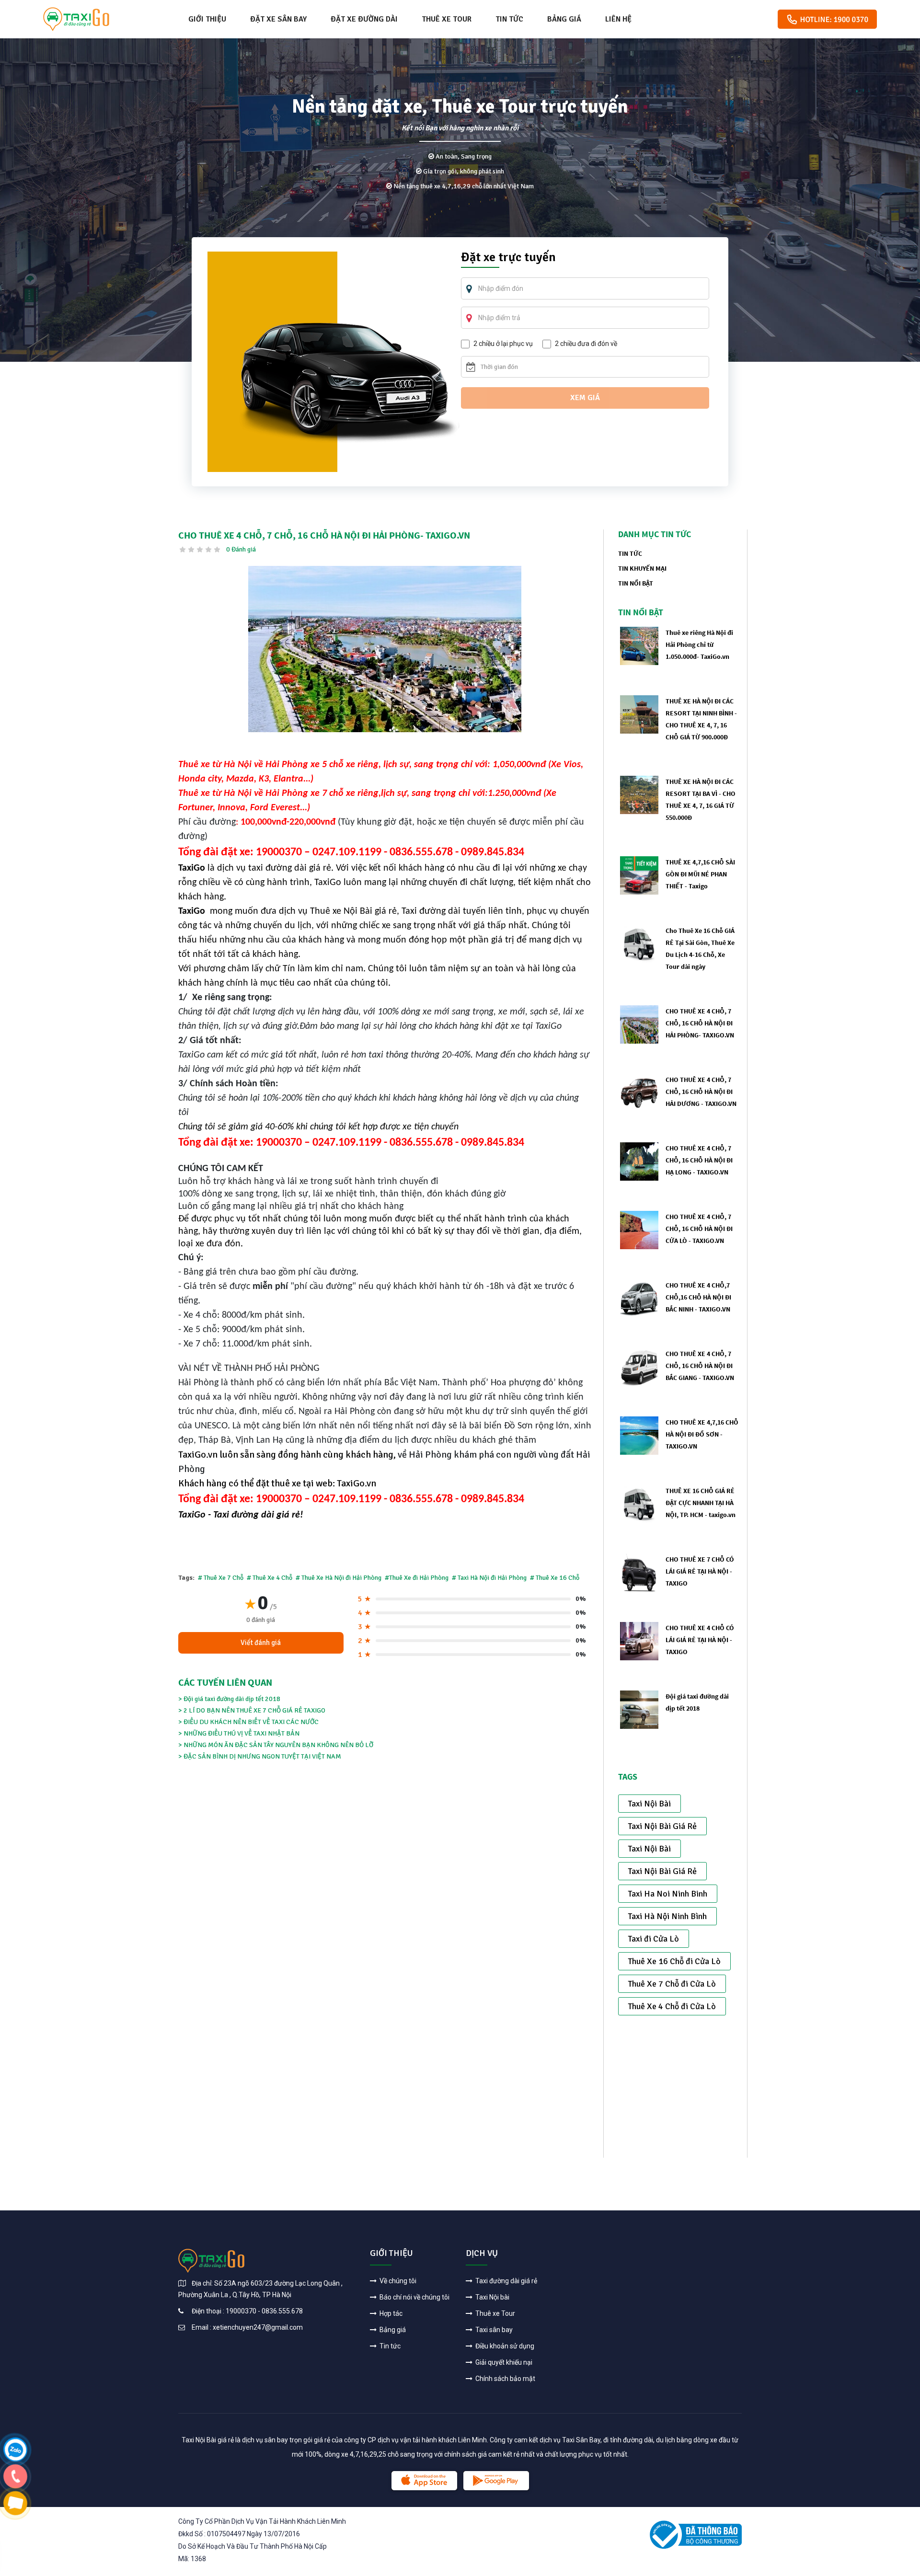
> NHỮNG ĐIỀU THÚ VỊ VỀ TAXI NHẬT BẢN (239, 1733)
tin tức (630, 553)
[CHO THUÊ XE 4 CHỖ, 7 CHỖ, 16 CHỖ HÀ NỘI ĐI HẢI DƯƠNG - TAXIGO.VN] (639, 1092)
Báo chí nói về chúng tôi (414, 2297)
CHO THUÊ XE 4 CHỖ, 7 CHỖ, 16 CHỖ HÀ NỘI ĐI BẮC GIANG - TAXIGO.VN (700, 1366)
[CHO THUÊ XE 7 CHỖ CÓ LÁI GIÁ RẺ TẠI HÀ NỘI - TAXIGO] (639, 1572)
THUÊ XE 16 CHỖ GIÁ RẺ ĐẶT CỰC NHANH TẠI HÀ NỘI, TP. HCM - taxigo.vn (701, 1503)
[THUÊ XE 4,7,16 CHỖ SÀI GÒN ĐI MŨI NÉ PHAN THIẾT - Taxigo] (639, 875)
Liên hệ (618, 19)
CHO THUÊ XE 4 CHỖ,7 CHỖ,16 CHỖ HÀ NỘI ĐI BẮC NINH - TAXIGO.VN (698, 1297)
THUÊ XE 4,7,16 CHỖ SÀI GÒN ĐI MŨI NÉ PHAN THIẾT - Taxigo (700, 874)
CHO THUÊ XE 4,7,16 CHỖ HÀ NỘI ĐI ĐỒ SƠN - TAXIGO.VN (702, 1434)
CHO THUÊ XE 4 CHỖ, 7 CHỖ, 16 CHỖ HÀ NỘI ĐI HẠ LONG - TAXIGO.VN (699, 1160)
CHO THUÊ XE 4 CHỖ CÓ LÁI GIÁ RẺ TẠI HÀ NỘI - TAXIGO (700, 1640)
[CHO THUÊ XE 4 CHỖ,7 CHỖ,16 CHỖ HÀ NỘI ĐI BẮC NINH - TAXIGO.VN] (639, 1298)
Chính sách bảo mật (505, 2379)
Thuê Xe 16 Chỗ (557, 1578)
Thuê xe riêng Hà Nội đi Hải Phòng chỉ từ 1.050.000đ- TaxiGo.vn (699, 644)
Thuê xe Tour (447, 19)
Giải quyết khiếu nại (503, 2362)
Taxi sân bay (493, 2330)
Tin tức (509, 19)
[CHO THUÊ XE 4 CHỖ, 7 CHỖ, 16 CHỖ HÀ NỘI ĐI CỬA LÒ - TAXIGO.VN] (639, 1229)
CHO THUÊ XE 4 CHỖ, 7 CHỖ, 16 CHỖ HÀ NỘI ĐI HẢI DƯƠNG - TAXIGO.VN (701, 1092)
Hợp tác (390, 2313)
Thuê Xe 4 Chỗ (272, 1578)
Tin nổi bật (636, 583)
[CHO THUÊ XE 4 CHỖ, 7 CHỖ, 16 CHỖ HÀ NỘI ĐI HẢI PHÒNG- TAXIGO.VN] (385, 649)
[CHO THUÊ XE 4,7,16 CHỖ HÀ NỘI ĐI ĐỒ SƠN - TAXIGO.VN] (639, 1435)
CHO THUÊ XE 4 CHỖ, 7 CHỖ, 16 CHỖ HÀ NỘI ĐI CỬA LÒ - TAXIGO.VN (699, 1229)
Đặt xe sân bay (278, 19)
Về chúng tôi (397, 2281)
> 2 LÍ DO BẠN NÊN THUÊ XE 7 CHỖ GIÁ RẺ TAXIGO (252, 1710)
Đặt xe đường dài (364, 19)
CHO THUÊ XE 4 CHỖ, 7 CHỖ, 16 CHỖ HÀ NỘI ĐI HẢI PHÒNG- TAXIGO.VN (700, 1023)
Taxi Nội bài (492, 2297)
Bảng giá (564, 19)
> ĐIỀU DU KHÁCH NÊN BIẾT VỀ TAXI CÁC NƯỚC (248, 1722)
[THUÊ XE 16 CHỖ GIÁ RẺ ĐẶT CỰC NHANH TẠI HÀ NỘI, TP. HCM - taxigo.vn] (639, 1503)
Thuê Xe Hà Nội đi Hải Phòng (341, 1578)
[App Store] (424, 2481)
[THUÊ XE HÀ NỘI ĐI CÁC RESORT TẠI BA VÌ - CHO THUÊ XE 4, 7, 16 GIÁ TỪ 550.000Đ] (639, 794)
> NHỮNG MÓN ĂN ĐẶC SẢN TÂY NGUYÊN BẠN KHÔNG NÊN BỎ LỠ (276, 1745)
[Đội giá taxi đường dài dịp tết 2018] (639, 1709)
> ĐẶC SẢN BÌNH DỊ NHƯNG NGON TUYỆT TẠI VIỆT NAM (260, 1756)
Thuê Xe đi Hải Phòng (420, 1578)
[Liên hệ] (15, 2449)
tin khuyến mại (642, 568)
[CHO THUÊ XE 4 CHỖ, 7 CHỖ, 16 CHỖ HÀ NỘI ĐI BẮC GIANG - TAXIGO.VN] (639, 1366)
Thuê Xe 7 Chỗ (224, 1578)
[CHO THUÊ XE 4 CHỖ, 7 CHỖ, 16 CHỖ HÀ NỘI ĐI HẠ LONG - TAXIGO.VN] (639, 1161)
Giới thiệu (207, 19)
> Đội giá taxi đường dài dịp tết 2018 (229, 1699)
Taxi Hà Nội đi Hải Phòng (492, 1578)
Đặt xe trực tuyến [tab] (508, 258)
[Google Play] (496, 2481)
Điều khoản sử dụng (504, 2346)
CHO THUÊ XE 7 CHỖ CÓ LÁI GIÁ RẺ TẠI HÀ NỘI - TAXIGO (700, 1571)
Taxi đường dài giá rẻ (506, 2281)
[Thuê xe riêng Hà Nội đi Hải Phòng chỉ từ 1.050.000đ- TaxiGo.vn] (639, 645)
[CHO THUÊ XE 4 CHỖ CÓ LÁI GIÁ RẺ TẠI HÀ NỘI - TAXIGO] (639, 1640)
